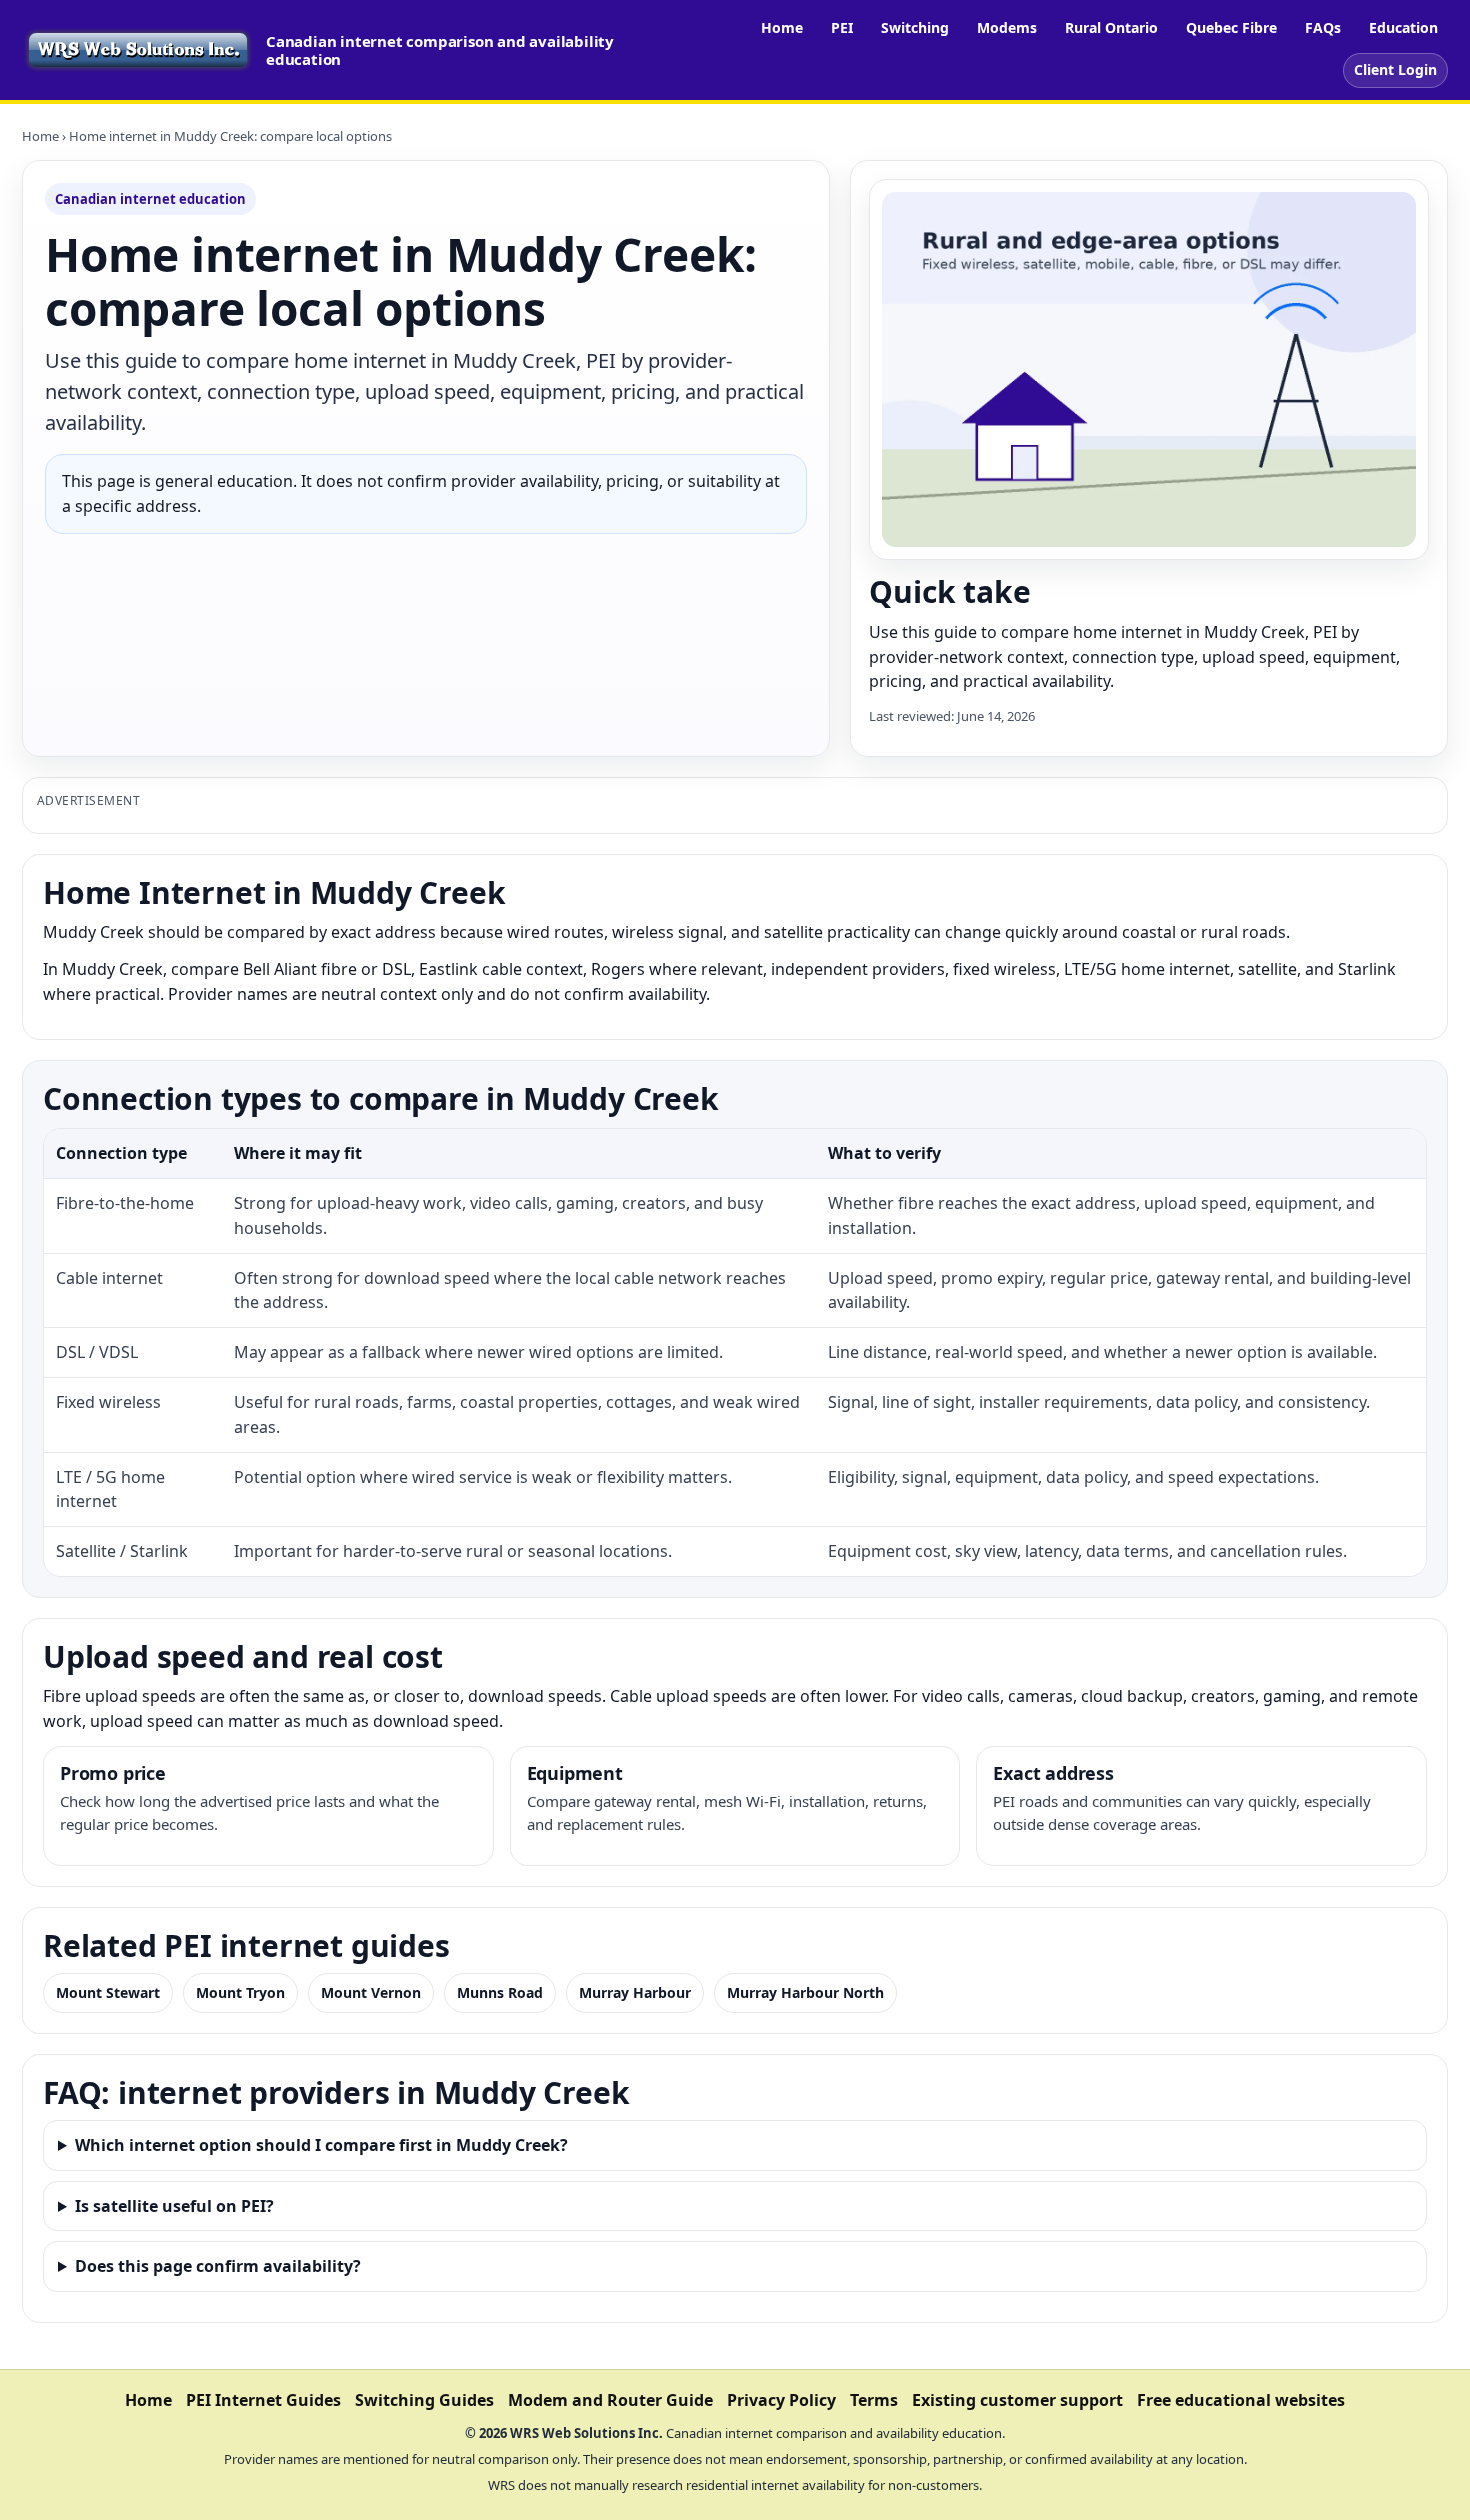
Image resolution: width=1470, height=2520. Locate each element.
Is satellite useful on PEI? (174, 2206)
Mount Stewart (108, 1992)
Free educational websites (1241, 2400)
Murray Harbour (635, 1992)
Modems (1007, 27)
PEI (842, 27)
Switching (915, 27)
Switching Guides (424, 2400)
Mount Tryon (240, 1992)
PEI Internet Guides (263, 2400)
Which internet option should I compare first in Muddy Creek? (321, 2145)
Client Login (1395, 69)
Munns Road (500, 1992)
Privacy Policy (781, 2400)
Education (1403, 27)
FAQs (1323, 27)
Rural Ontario (1111, 27)
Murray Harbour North (805, 1992)
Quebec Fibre (1231, 27)
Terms (874, 2400)
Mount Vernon (371, 1992)
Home (782, 27)
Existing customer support (1017, 2400)
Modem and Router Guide (610, 2400)
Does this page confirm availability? (218, 2266)
